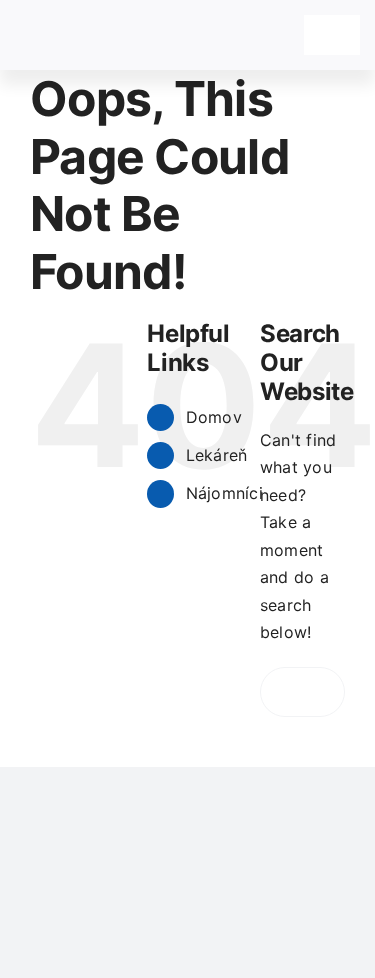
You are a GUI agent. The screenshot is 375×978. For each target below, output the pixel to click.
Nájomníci (224, 493)
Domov (214, 417)
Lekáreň (217, 455)
